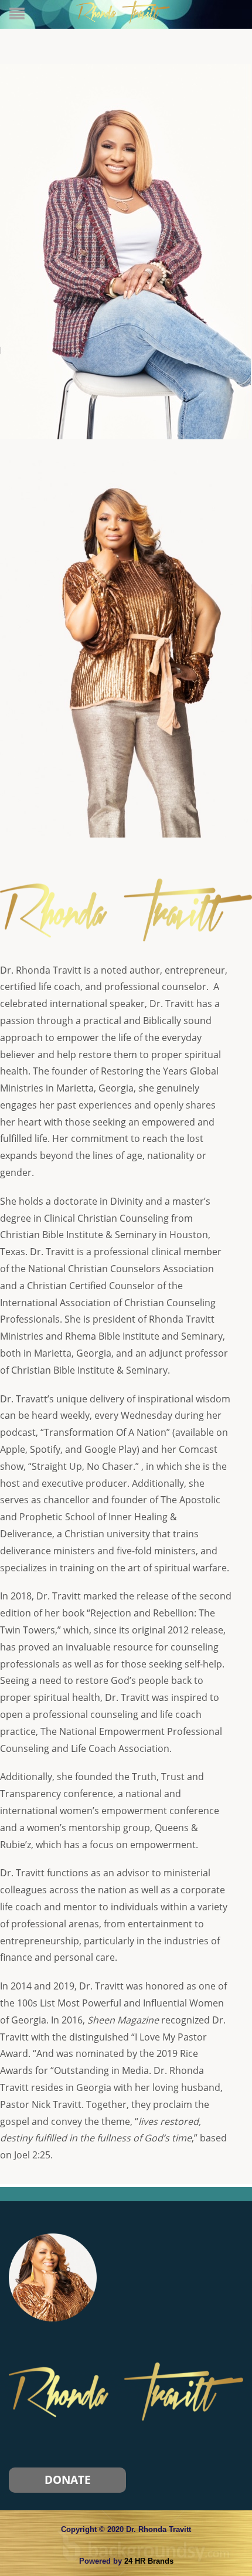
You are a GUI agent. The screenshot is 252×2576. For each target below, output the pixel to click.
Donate (68, 2480)
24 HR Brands (149, 2561)
